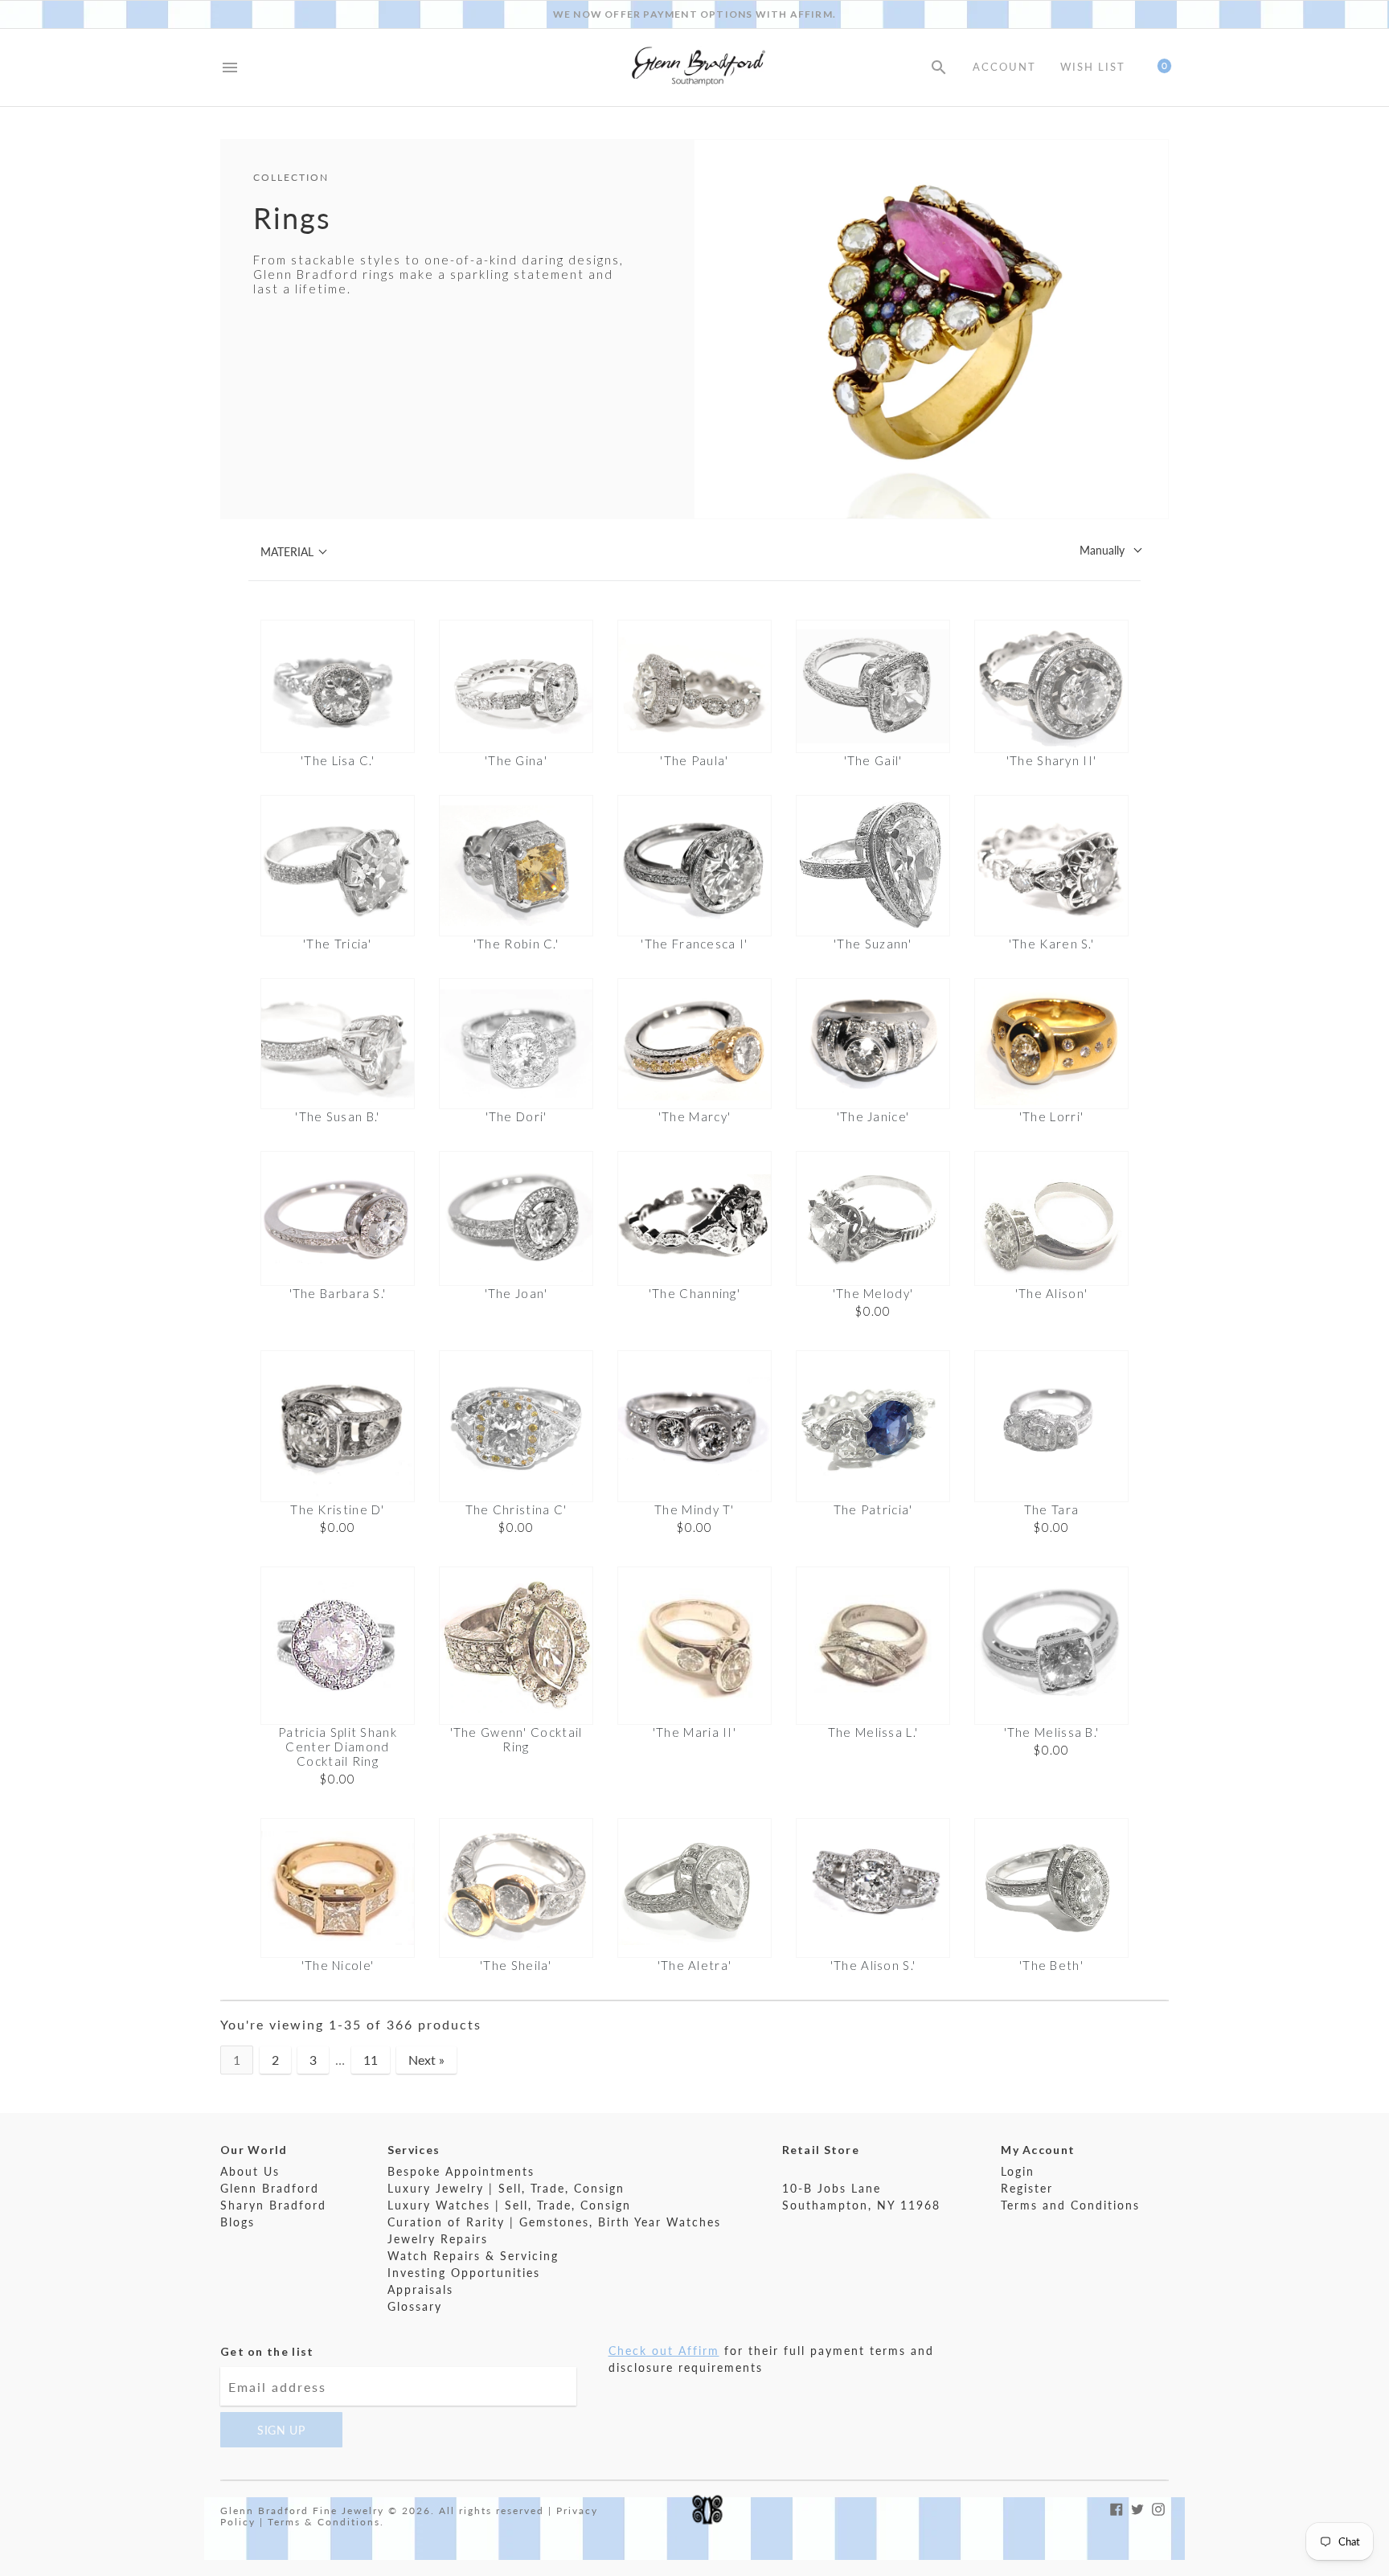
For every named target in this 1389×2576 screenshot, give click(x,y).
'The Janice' (873, 1116)
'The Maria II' (694, 1732)
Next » (426, 2060)
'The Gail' (873, 760)
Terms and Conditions (1070, 2205)
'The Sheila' (516, 1965)
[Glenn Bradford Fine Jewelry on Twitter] (1137, 2507)
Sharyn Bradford (273, 2205)
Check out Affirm (664, 2351)
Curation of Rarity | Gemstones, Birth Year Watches (554, 2222)
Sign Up (281, 2430)
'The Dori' (516, 1116)
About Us (250, 2171)
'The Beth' (1051, 1965)
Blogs (238, 2222)
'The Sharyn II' (1052, 760)
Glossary (415, 2306)
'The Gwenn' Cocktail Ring (516, 1739)
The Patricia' (873, 1509)
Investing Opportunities (464, 2273)
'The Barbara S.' (338, 1293)
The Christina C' (516, 1509)
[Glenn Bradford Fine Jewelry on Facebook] (1117, 2507)
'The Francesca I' (694, 944)
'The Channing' (694, 1293)
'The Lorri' (1051, 1116)
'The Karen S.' (1051, 944)
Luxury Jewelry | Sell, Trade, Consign (506, 2188)
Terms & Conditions (324, 2522)
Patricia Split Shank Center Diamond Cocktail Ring (338, 1747)
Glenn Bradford (270, 2188)
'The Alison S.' (873, 1965)
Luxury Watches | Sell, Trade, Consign (509, 2205)
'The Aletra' (695, 1965)
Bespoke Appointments (461, 2171)
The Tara (1051, 1509)
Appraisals (420, 2289)
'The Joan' (516, 1293)
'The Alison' (1052, 1293)
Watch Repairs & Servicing (473, 2256)
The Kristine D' (338, 1509)
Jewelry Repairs (438, 2239)
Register (1027, 2188)
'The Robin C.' (516, 944)
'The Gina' (516, 760)
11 (371, 2060)
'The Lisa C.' (338, 760)
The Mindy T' (694, 1509)
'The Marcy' (694, 1116)
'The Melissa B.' (1052, 1732)
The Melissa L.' (873, 1732)
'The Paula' (694, 760)
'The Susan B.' (337, 1116)
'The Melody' (873, 1293)
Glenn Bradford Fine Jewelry (302, 2510)
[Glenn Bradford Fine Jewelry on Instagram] (1158, 2507)
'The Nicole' (338, 1965)
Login (1018, 2171)
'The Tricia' (338, 944)
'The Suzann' (873, 944)
